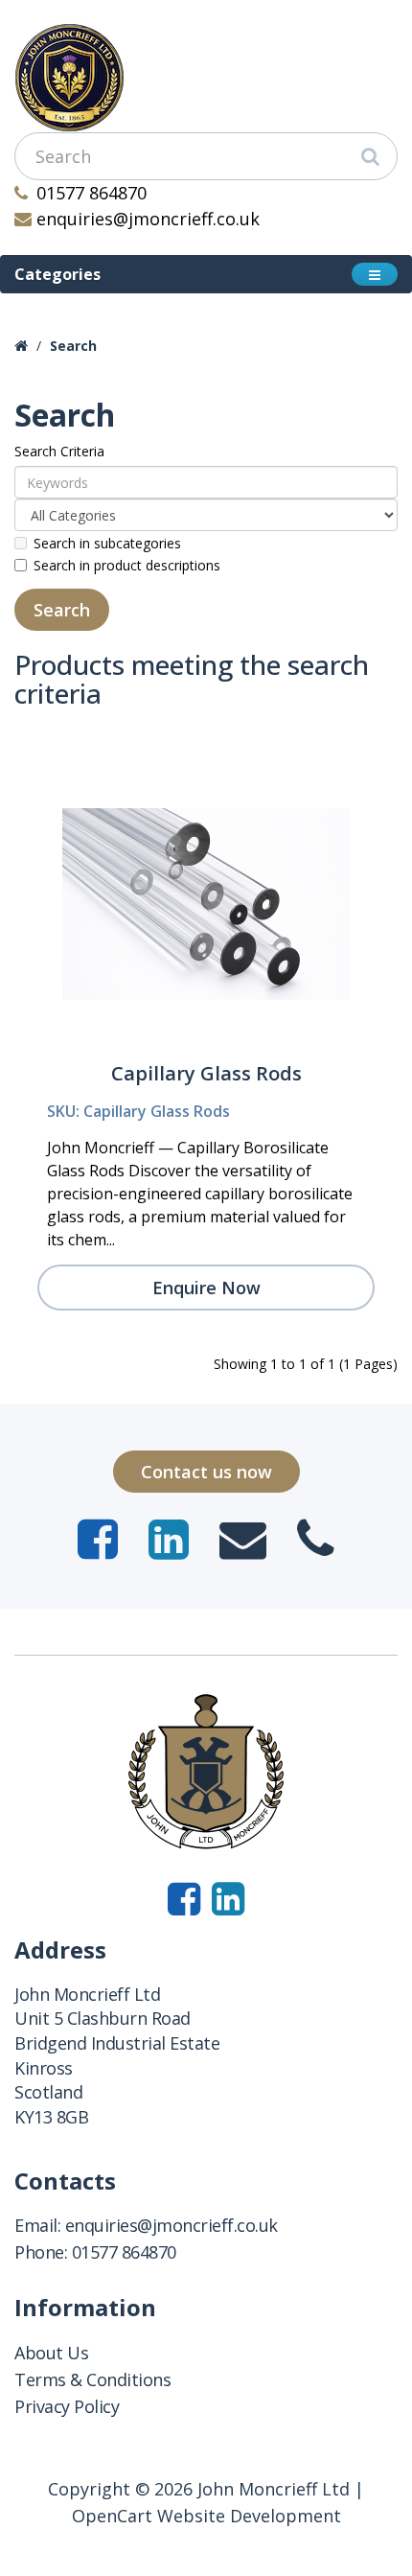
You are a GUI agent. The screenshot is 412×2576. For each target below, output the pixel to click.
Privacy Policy (67, 2406)
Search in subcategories (107, 543)
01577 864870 (92, 193)
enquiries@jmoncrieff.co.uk (148, 219)
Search (73, 346)
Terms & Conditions (92, 2379)
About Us (51, 2353)
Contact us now (206, 1472)
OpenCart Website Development (206, 2516)
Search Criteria (59, 451)
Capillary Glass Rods (206, 1073)
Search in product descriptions (127, 565)
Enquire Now (206, 1288)
